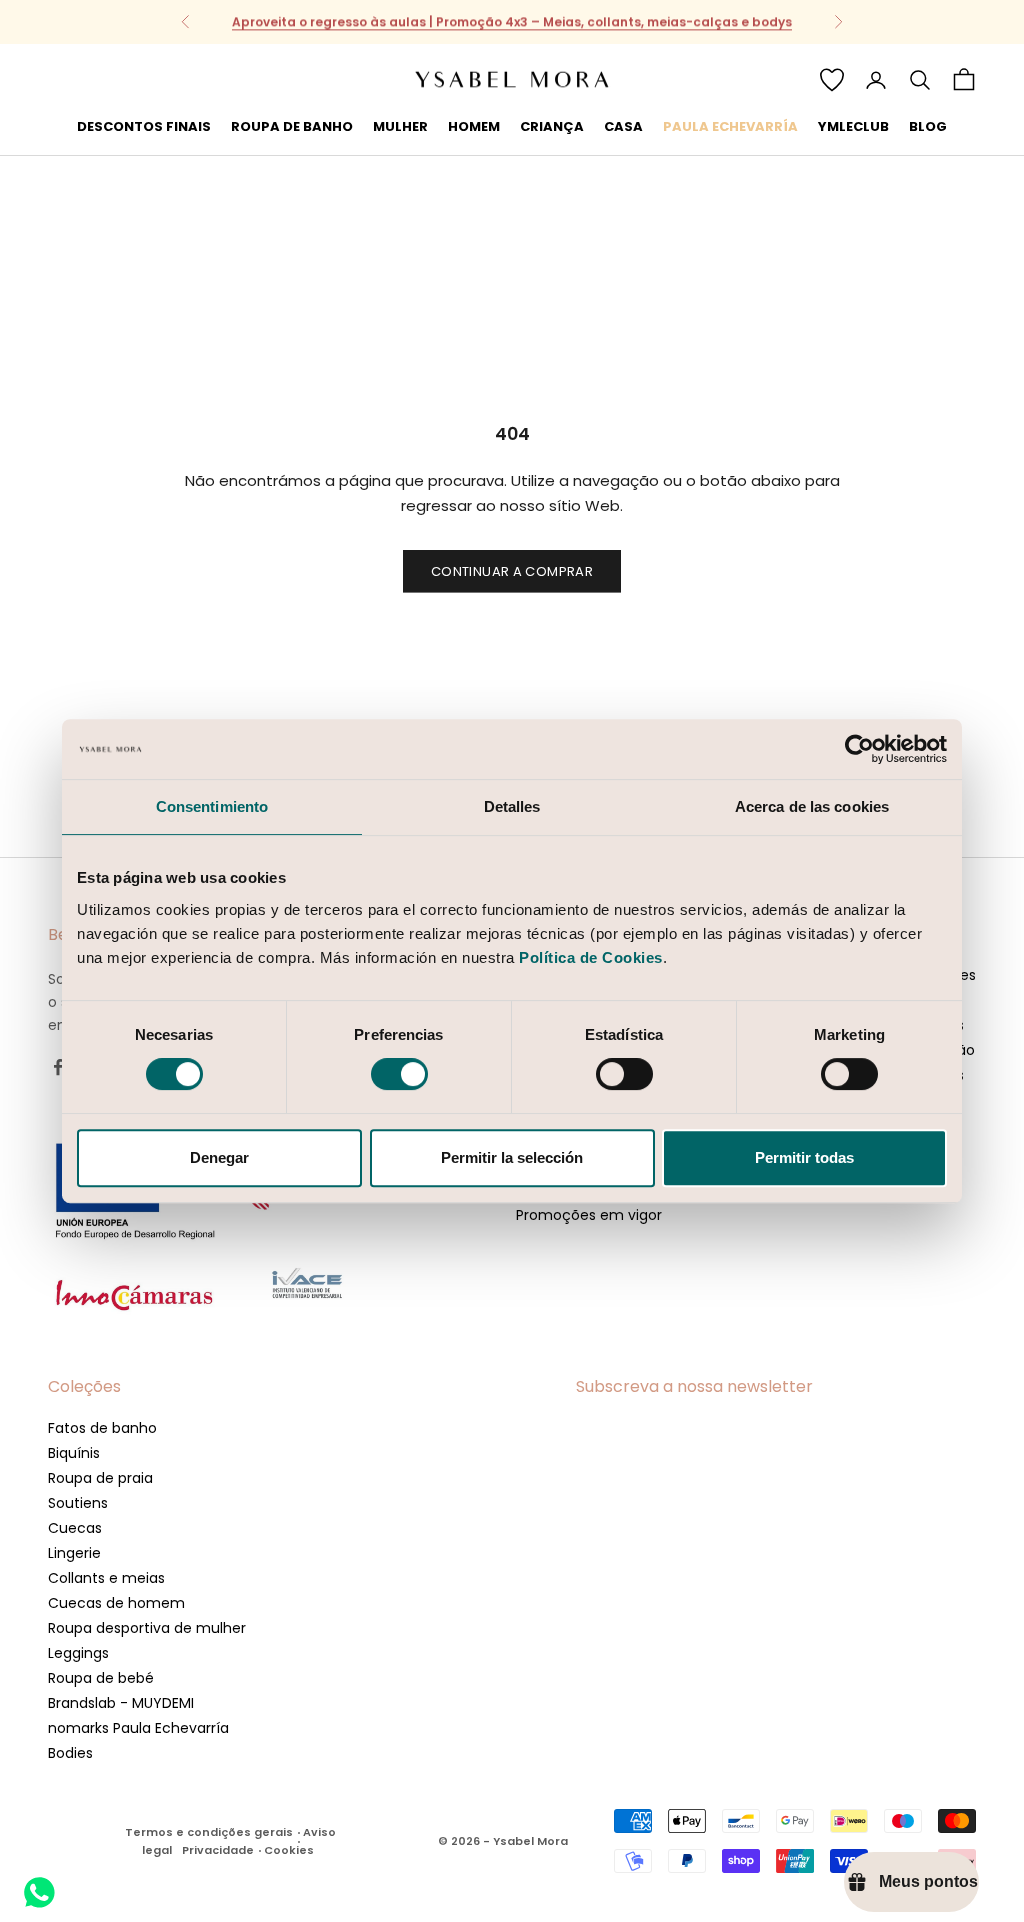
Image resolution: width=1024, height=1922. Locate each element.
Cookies (289, 1850)
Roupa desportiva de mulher (147, 1628)
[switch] (399, 1074)
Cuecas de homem (116, 1603)
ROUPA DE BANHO (292, 126)
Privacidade (218, 1850)
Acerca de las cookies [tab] (812, 806)
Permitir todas (804, 1157)
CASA (623, 126)
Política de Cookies (591, 957)
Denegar (219, 1157)
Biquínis (74, 1453)
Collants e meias (106, 1578)
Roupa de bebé (101, 1678)
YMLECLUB (853, 126)
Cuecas (75, 1528)
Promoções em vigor (589, 1215)
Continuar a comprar (512, 571)
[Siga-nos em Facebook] (58, 1067)
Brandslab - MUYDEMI (121, 1703)
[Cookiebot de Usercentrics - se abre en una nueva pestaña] (859, 749)
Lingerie (74, 1553)
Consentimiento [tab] (212, 806)
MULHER (400, 126)
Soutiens (78, 1503)
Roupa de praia (100, 1478)
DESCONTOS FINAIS (144, 126)
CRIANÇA (552, 126)
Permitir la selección (512, 1157)
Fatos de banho (102, 1428)
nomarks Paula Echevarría (138, 1728)
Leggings (78, 1653)
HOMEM (474, 126)
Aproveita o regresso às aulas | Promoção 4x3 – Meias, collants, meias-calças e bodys (512, 21)
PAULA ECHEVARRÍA (730, 126)
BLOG (928, 126)
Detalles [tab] (512, 806)
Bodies (70, 1753)
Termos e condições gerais (209, 1832)
